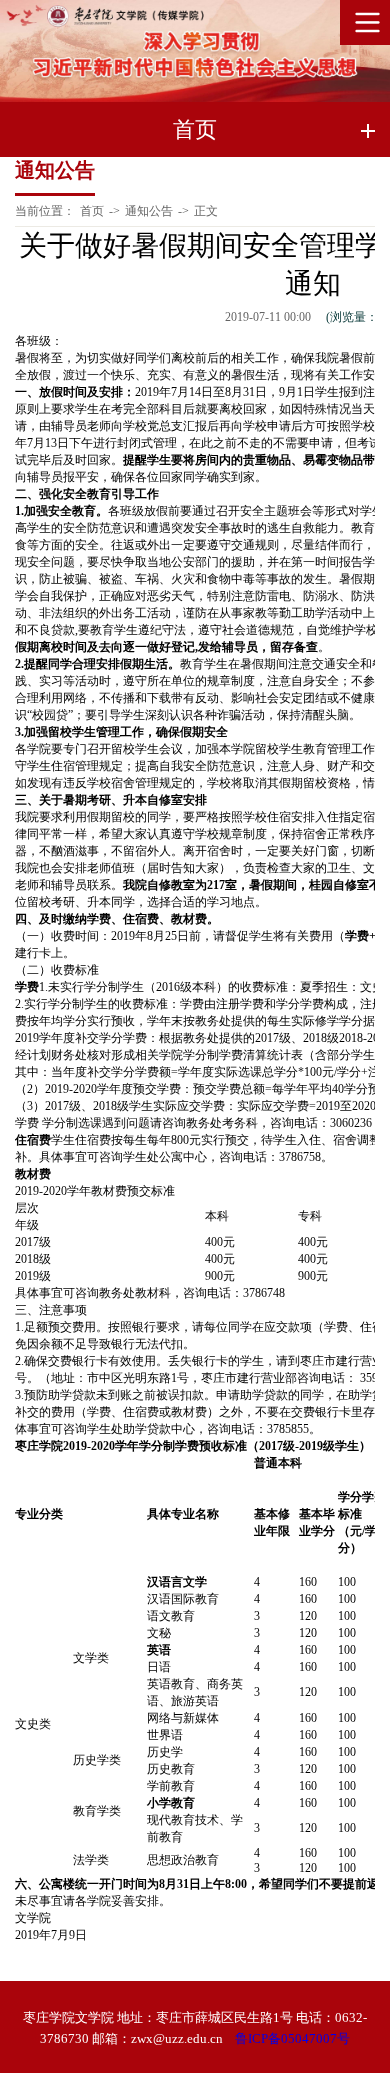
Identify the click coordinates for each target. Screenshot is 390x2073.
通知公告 (149, 211)
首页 (92, 211)
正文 (206, 211)
